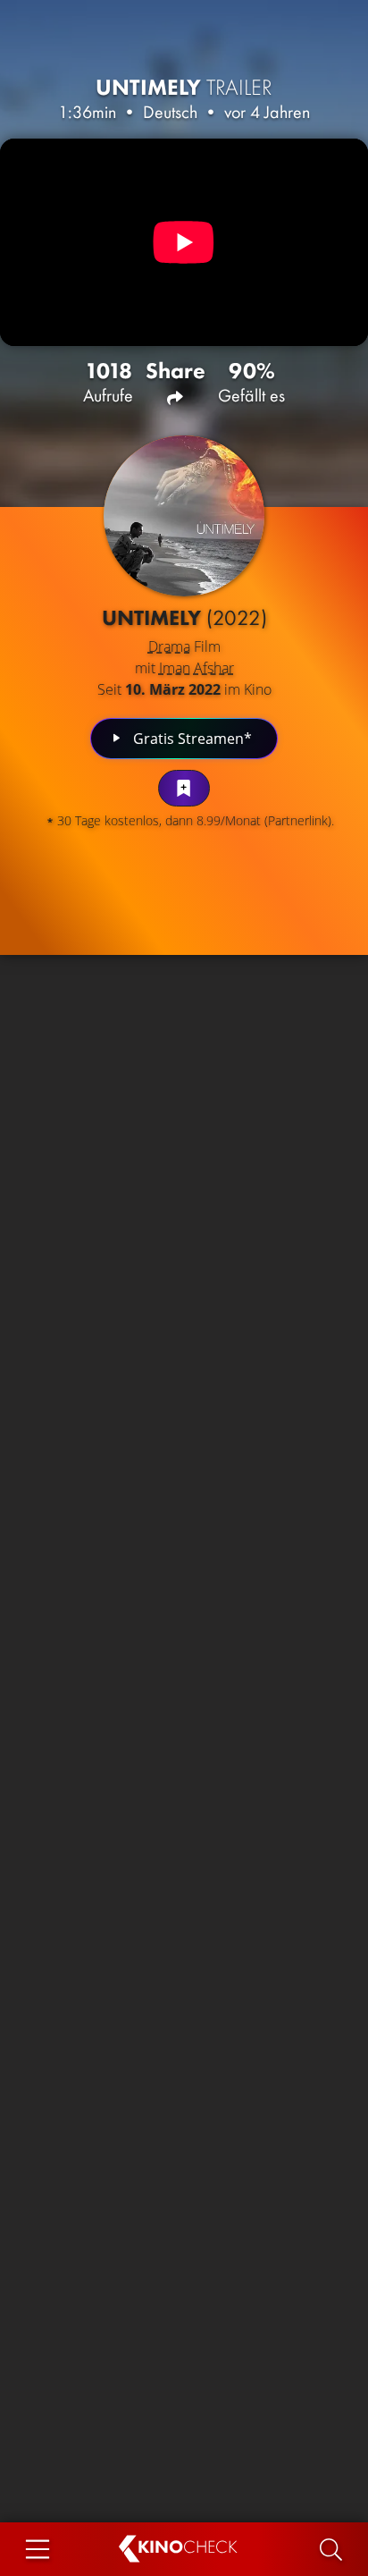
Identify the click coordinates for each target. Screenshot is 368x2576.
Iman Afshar (197, 668)
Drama (169, 646)
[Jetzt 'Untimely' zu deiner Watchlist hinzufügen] (184, 788)
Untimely (184, 87)
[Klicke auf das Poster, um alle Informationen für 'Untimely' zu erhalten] (184, 516)
